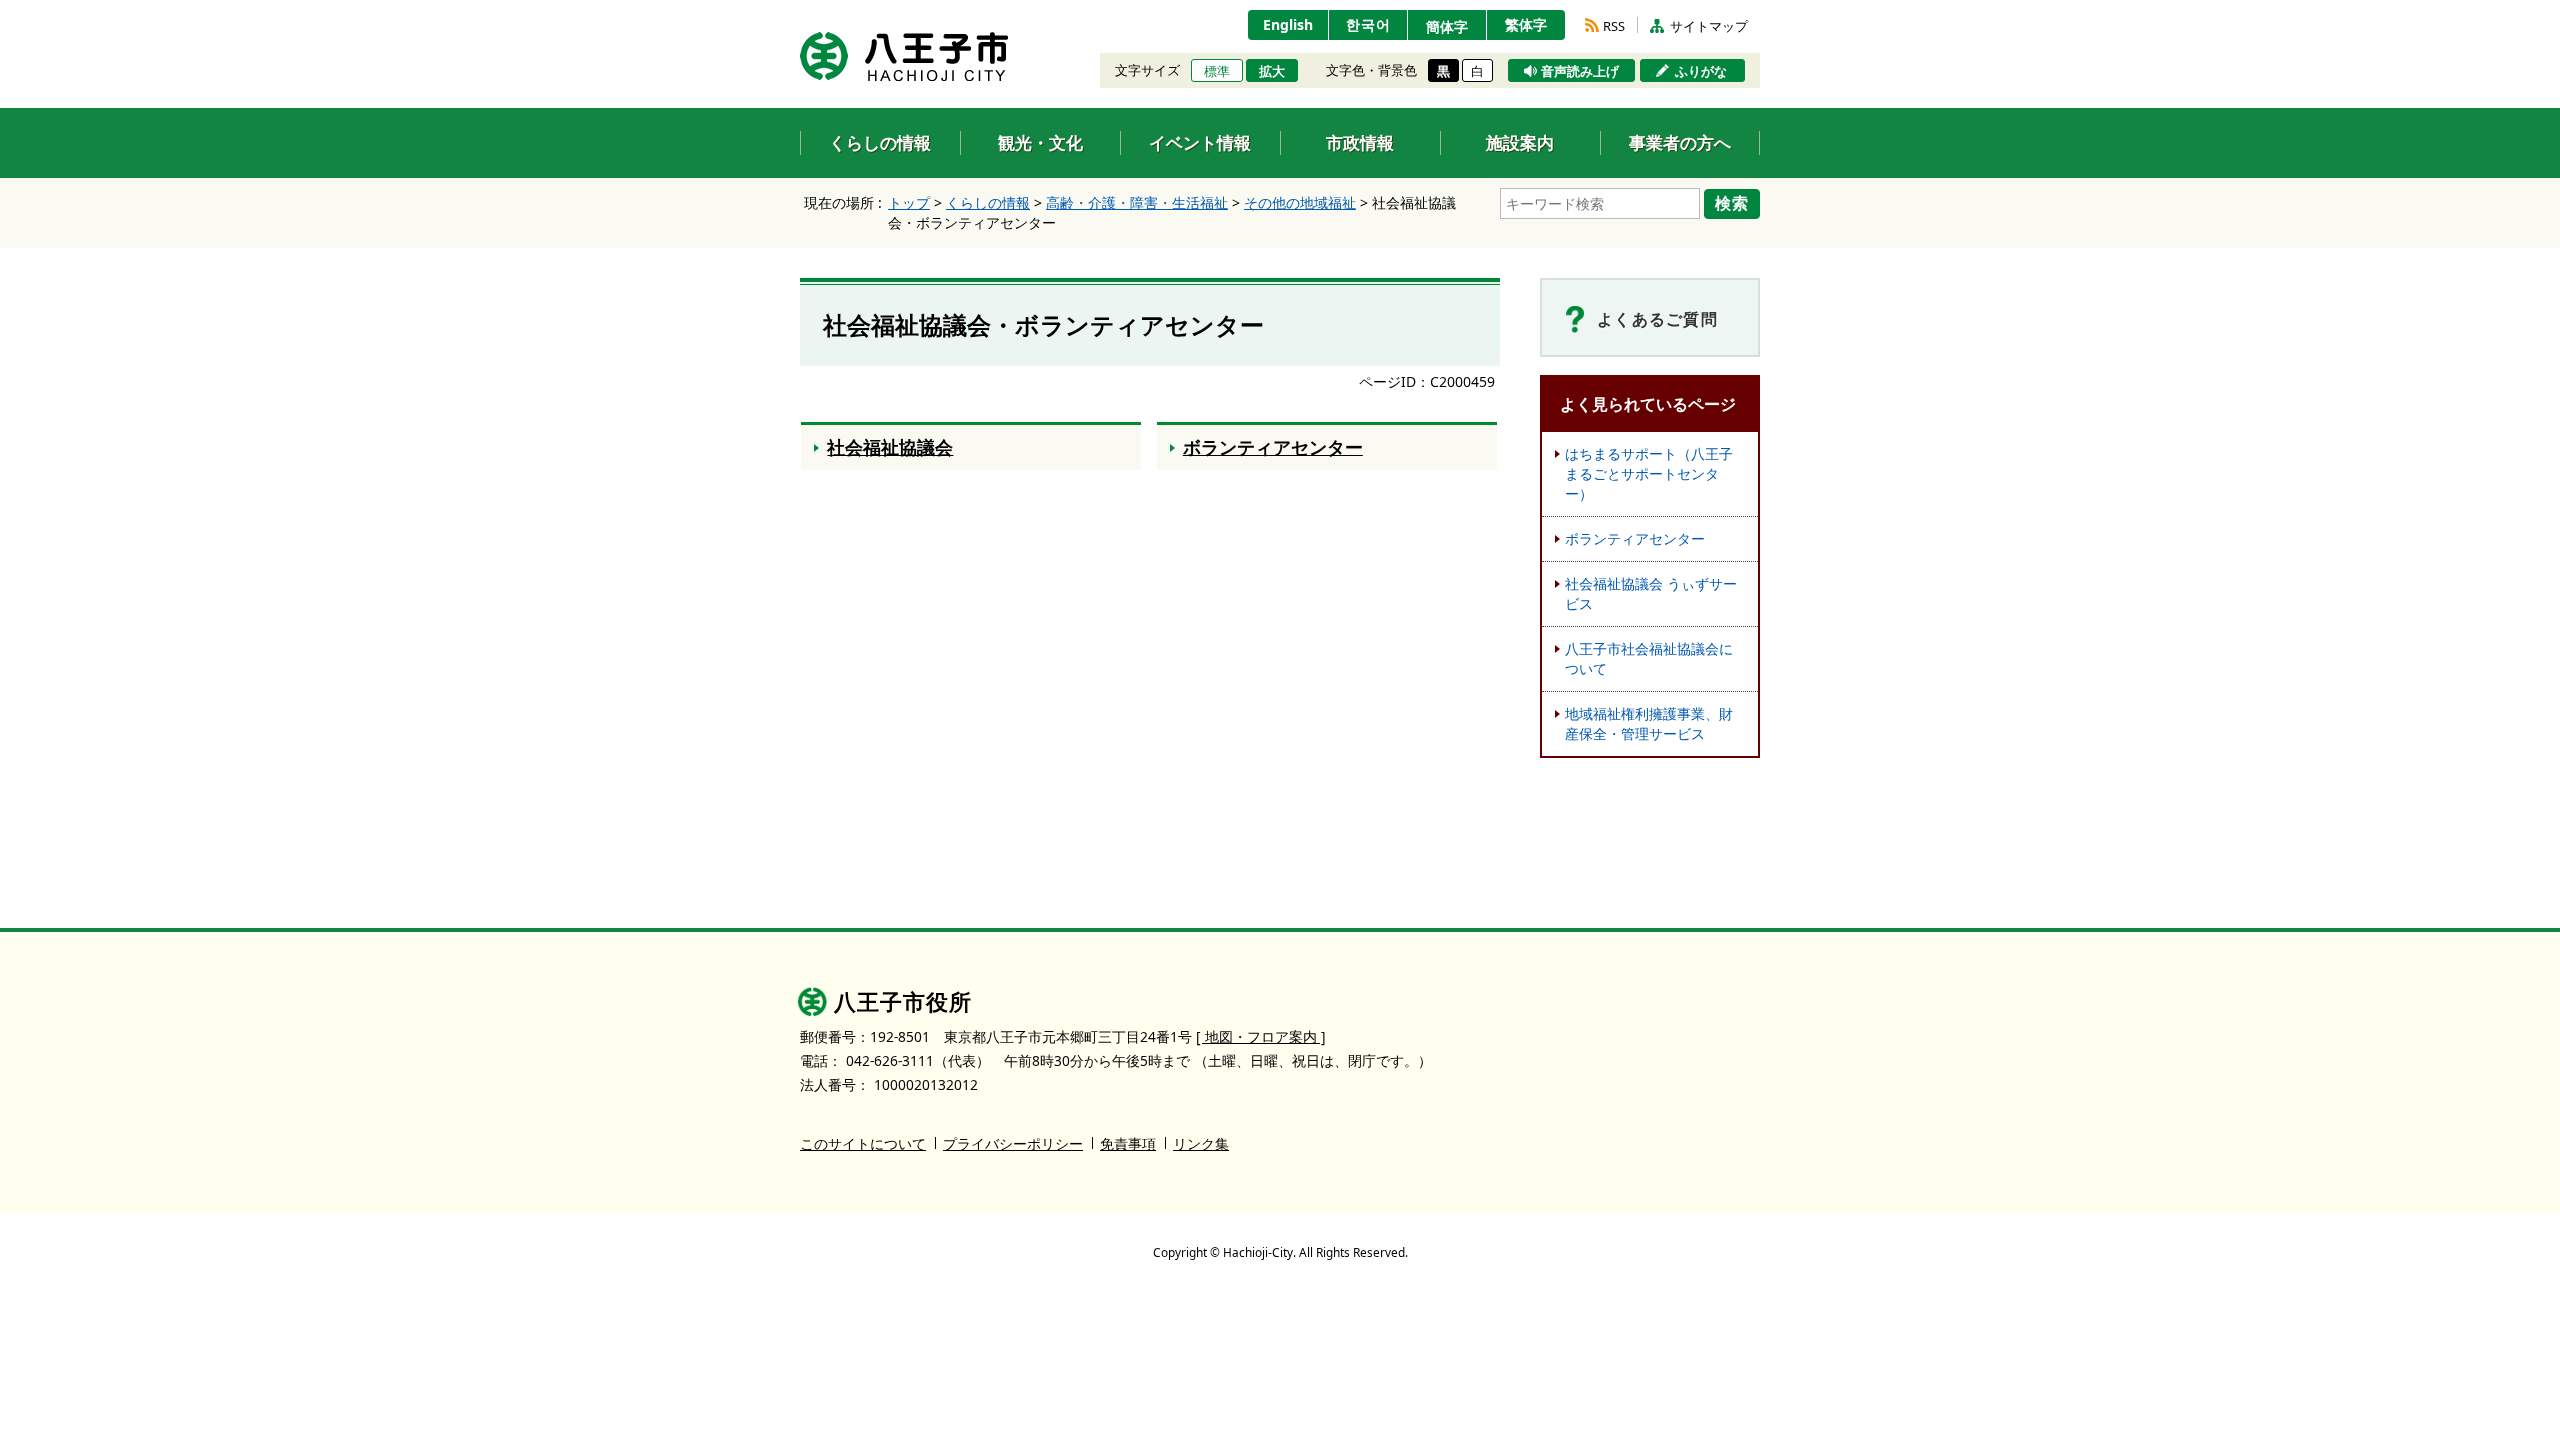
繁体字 (1526, 24)
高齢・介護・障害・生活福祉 (1137, 202)
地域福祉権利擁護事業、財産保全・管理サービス (1649, 723)
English (1288, 24)
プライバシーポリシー (1013, 1143)
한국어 (1368, 24)
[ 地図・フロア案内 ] (1261, 1036)
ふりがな (1701, 71)
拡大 (1272, 71)
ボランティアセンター (1635, 538)
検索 (1732, 203)
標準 (1217, 71)
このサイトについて (863, 1143)
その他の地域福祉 (1300, 202)
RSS (1614, 26)
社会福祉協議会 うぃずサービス (1651, 593)
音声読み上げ (1580, 71)
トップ (909, 202)
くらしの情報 (988, 202)
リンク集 (1201, 1143)
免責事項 (1128, 1143)
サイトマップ (1709, 26)
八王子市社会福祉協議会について (1649, 658)
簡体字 (1447, 26)
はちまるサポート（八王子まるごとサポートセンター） (1649, 473)
